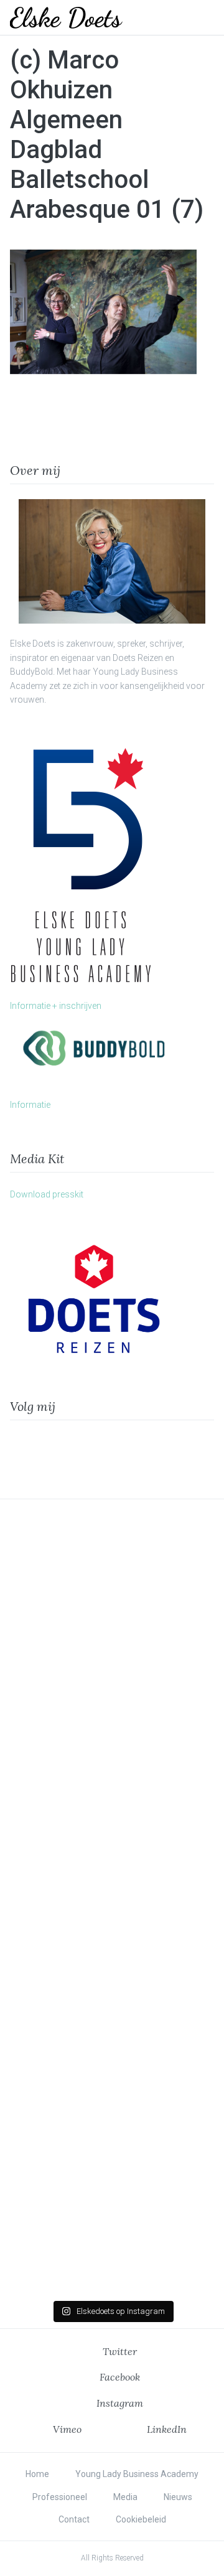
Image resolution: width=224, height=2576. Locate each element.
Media (125, 2497)
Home (37, 2474)
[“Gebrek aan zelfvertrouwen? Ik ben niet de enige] (112, 1570)
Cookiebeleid (141, 2519)
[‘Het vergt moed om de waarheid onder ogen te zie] (112, 1965)
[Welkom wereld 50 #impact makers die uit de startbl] (112, 1701)
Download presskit (47, 1194)
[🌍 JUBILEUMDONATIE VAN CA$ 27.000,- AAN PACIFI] (112, 2096)
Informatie (30, 1105)
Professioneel (60, 2497)
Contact (74, 2519)
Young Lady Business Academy (137, 2474)
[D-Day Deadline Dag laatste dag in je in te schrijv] (112, 2228)
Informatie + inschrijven (56, 1006)
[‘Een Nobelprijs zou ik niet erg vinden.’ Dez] (112, 1833)
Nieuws (178, 2497)
